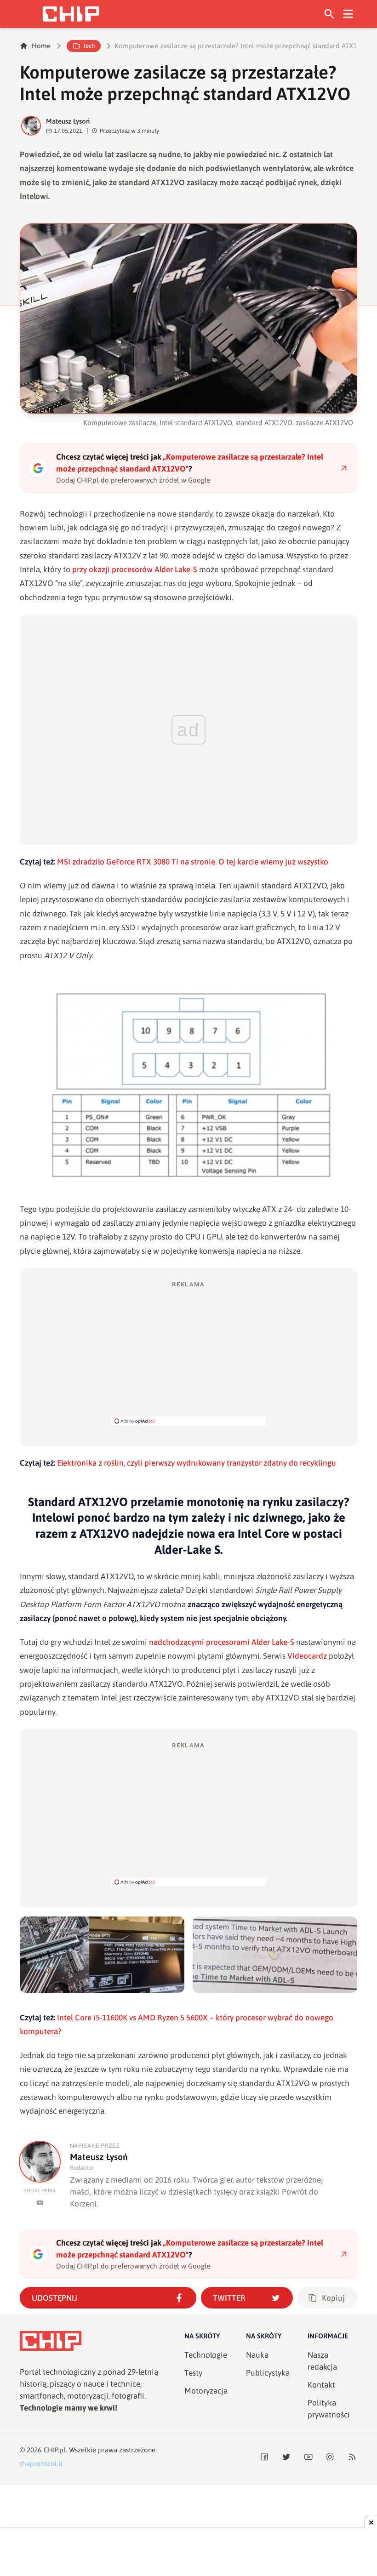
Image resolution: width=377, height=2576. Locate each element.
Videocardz (307, 1656)
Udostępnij (54, 2298)
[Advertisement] (188, 1353)
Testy (193, 2373)
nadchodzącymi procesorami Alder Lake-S (222, 1642)
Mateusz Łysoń (68, 121)
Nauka (257, 2355)
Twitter (229, 2298)
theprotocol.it (41, 2464)
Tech (89, 46)
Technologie (206, 2355)
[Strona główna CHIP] (71, 14)
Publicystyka (268, 2373)
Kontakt (321, 2385)
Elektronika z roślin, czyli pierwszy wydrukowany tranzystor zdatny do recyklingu (197, 1463)
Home (41, 46)
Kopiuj (333, 2298)
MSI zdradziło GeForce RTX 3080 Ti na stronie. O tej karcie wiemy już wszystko (193, 862)
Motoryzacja (206, 2391)
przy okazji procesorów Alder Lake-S (135, 569)
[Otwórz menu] (348, 14)
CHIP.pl (55, 2450)
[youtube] (40, 2203)
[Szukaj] (329, 14)
